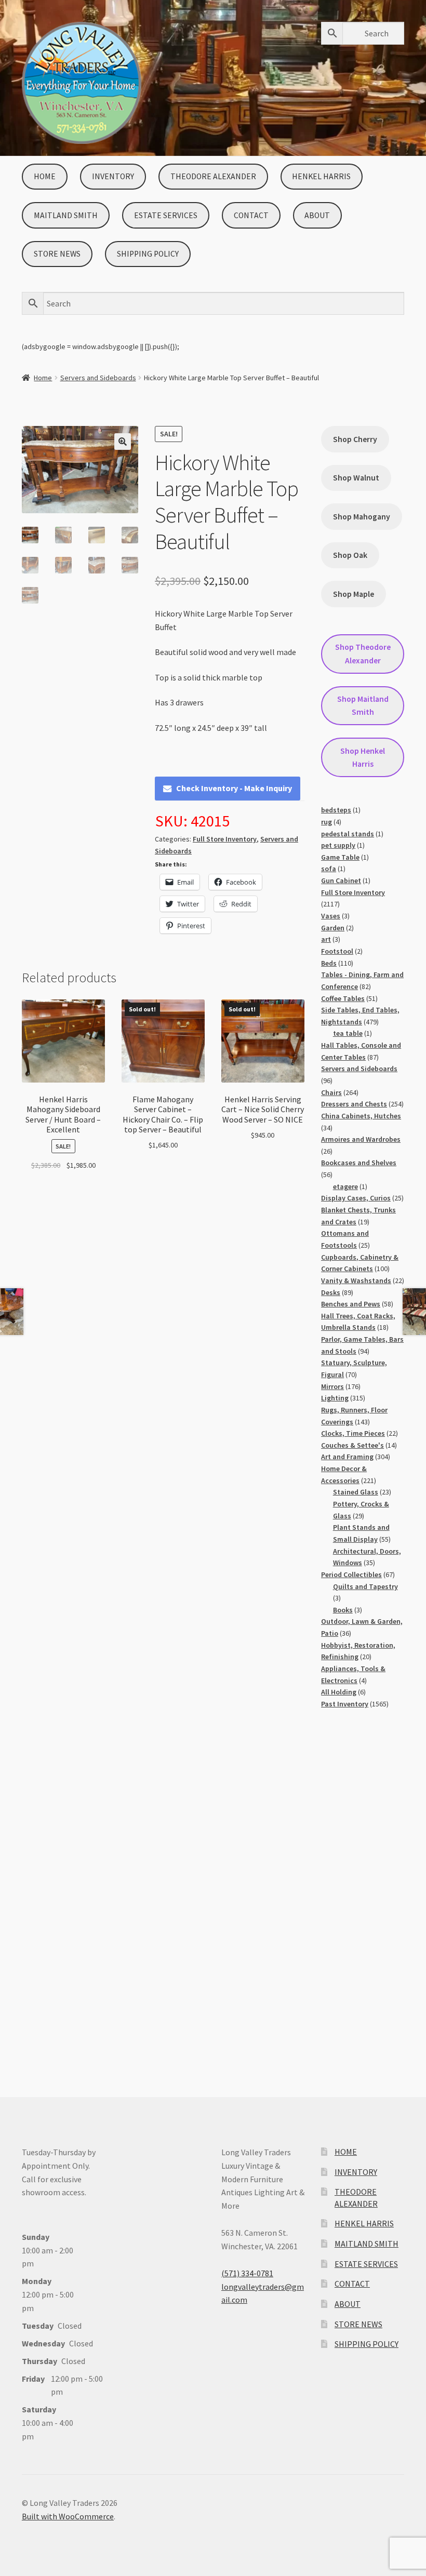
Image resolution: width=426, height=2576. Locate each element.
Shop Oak (350, 555)
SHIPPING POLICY (148, 254)
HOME (45, 176)
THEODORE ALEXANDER (213, 176)
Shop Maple (354, 594)
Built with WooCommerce (68, 2516)
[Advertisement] (363, 1892)
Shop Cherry (355, 439)
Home (43, 378)
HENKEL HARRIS (321, 176)
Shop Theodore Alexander (363, 653)
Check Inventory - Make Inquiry (234, 788)
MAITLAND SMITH (66, 215)
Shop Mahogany (362, 517)
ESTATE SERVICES (166, 215)
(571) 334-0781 (247, 2273)
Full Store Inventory (225, 839)
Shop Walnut (356, 478)
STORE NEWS (57, 254)
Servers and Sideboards (98, 378)
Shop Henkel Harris (363, 757)
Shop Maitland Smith (363, 705)
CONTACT (251, 215)
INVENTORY (113, 176)
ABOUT (317, 215)
